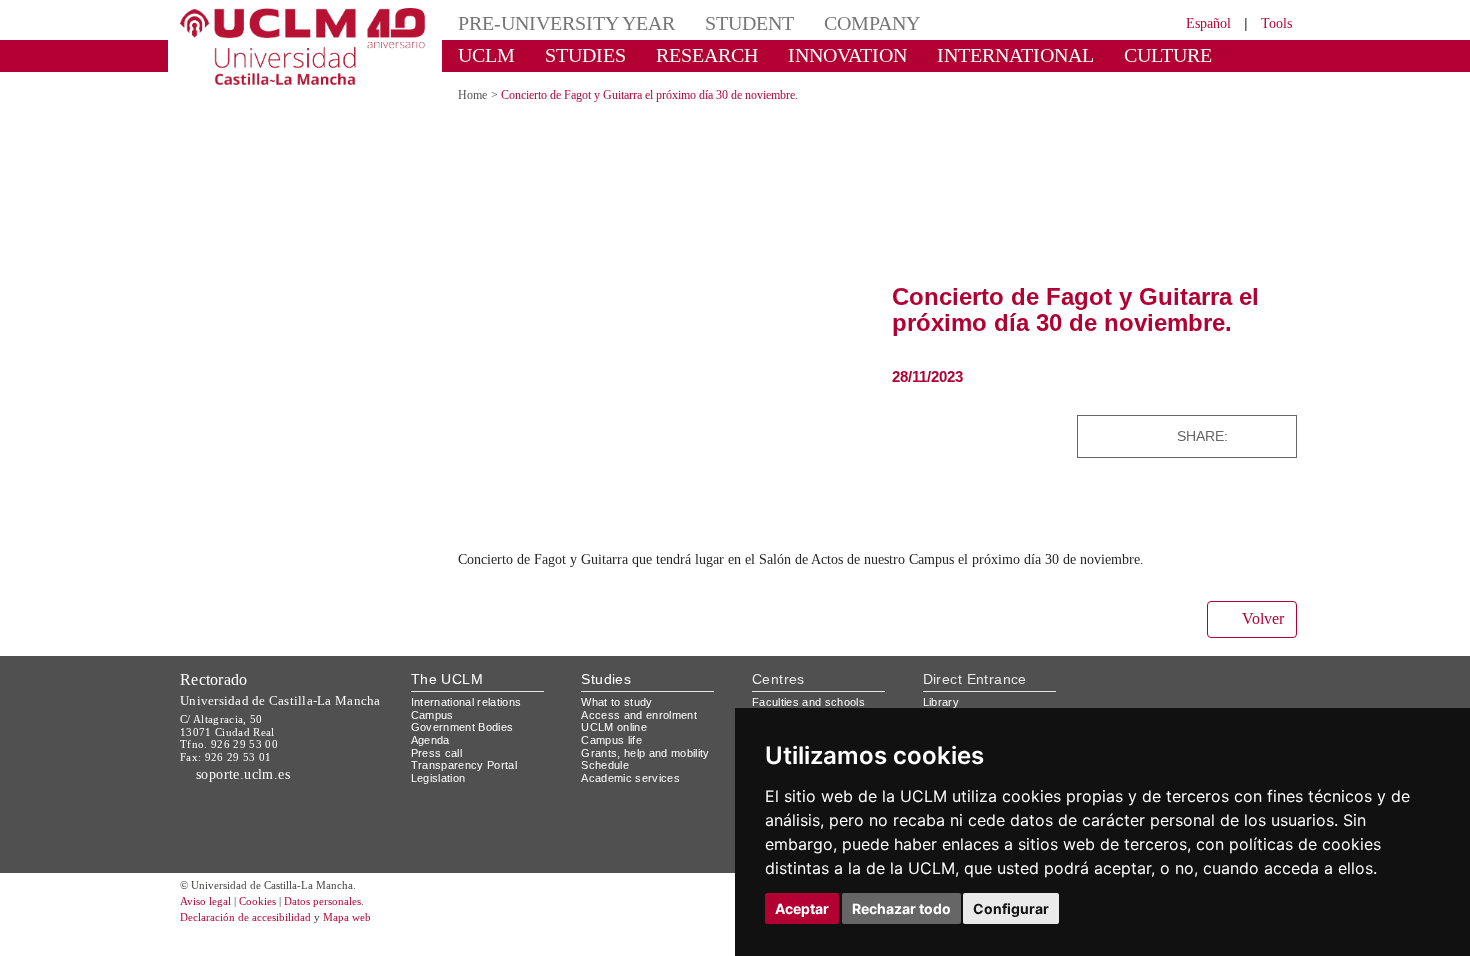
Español (1195, 22)
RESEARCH (679, 54)
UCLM (480, 54)
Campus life (614, 738)
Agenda (432, 738)
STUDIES (568, 54)
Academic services (634, 776)
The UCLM (447, 677)
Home (475, 94)
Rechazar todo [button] (901, 908)
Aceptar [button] (802, 908)
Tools (1273, 22)
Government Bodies (468, 725)
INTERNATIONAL (947, 54)
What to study (619, 700)
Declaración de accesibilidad (256, 941)
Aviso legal (208, 925)
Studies (606, 677)
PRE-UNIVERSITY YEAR (552, 22)
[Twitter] (1234, 435)
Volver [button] (1260, 618)
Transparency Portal (468, 763)
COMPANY (824, 22)
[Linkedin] (1275, 435)
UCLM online (617, 725)
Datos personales (350, 925)
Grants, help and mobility (653, 751)
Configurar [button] (1011, 908)
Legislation (441, 776)
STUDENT (715, 22)
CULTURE (1080, 54)
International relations (474, 700)
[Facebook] (1250, 435)
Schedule (607, 763)
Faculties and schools (812, 700)
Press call (437, 751)
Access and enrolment (644, 713)
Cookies (270, 925)
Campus (433, 713)
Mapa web (372, 941)
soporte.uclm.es (248, 772)
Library (943, 700)
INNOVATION (804, 54)
